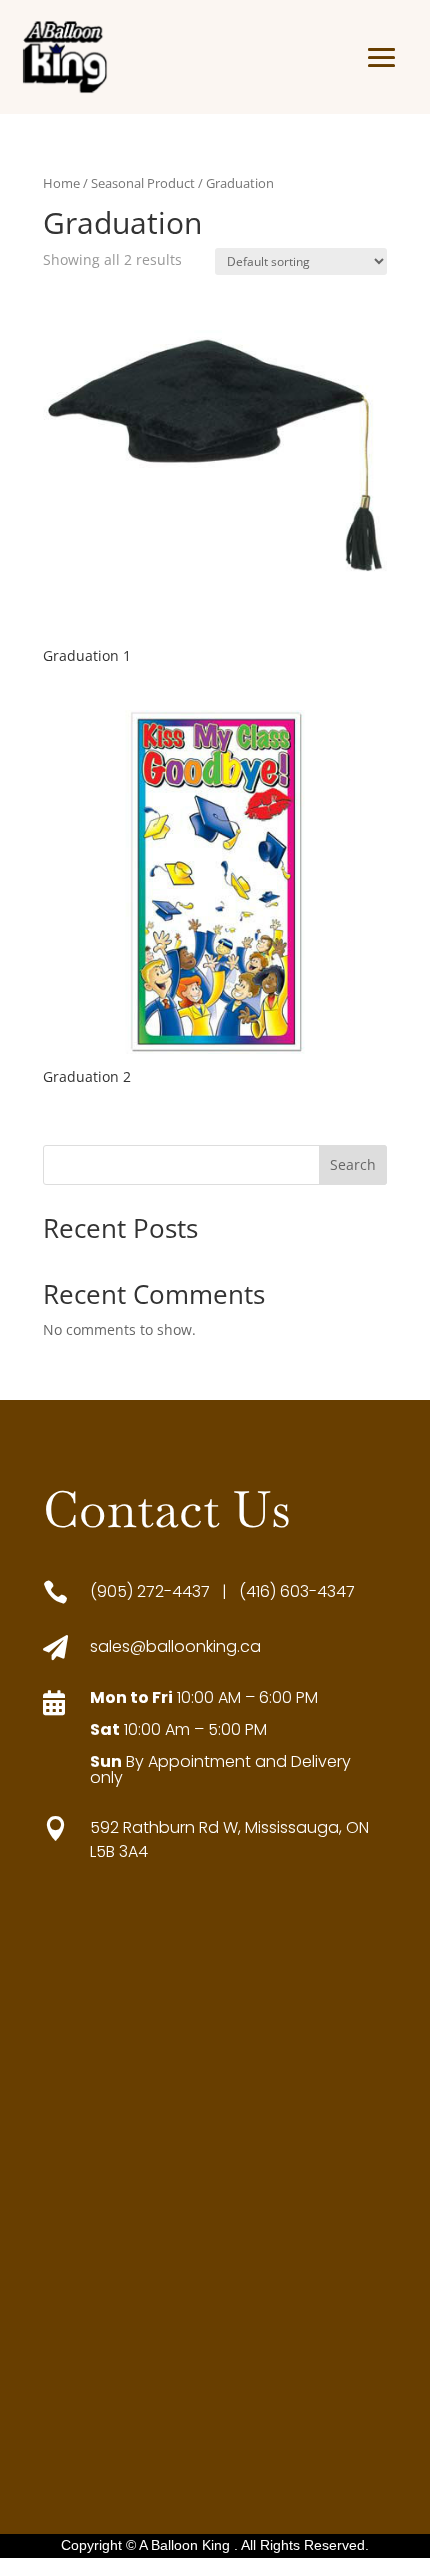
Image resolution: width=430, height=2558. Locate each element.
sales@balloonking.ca (175, 1646)
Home (61, 183)
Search (353, 1164)
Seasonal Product (143, 183)
